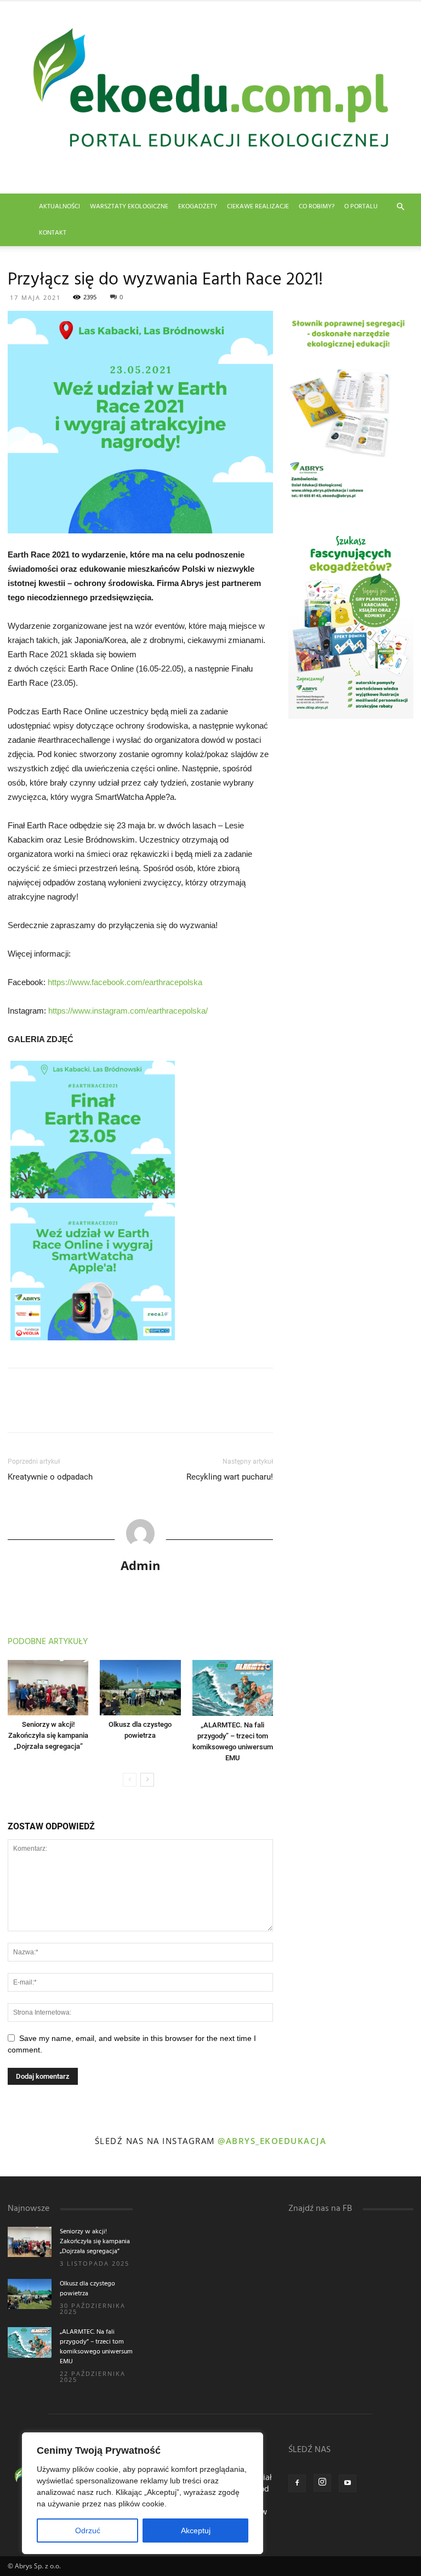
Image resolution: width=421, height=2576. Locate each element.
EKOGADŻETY (198, 207)
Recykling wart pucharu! (230, 1477)
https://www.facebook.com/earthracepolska (125, 982)
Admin (140, 1565)
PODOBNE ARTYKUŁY (48, 1642)
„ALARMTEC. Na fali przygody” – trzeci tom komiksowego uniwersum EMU (96, 2347)
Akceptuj (196, 2530)
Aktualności (59, 207)
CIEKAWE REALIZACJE (258, 207)
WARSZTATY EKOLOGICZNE (129, 207)
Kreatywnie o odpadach (50, 1477)
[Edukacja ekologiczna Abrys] (210, 97)
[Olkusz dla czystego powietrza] (140, 1688)
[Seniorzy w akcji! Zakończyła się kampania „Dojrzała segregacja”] (48, 1688)
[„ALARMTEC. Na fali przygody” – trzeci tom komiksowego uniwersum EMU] (233, 1688)
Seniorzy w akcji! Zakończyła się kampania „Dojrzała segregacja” (48, 1735)
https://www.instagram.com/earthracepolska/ (128, 1011)
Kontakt (53, 233)
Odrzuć (88, 2530)
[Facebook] (297, 2483)
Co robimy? (317, 207)
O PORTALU (361, 207)
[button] (400, 207)
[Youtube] (348, 2483)
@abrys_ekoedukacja (272, 2141)
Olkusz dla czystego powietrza (87, 2289)
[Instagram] (322, 2483)
